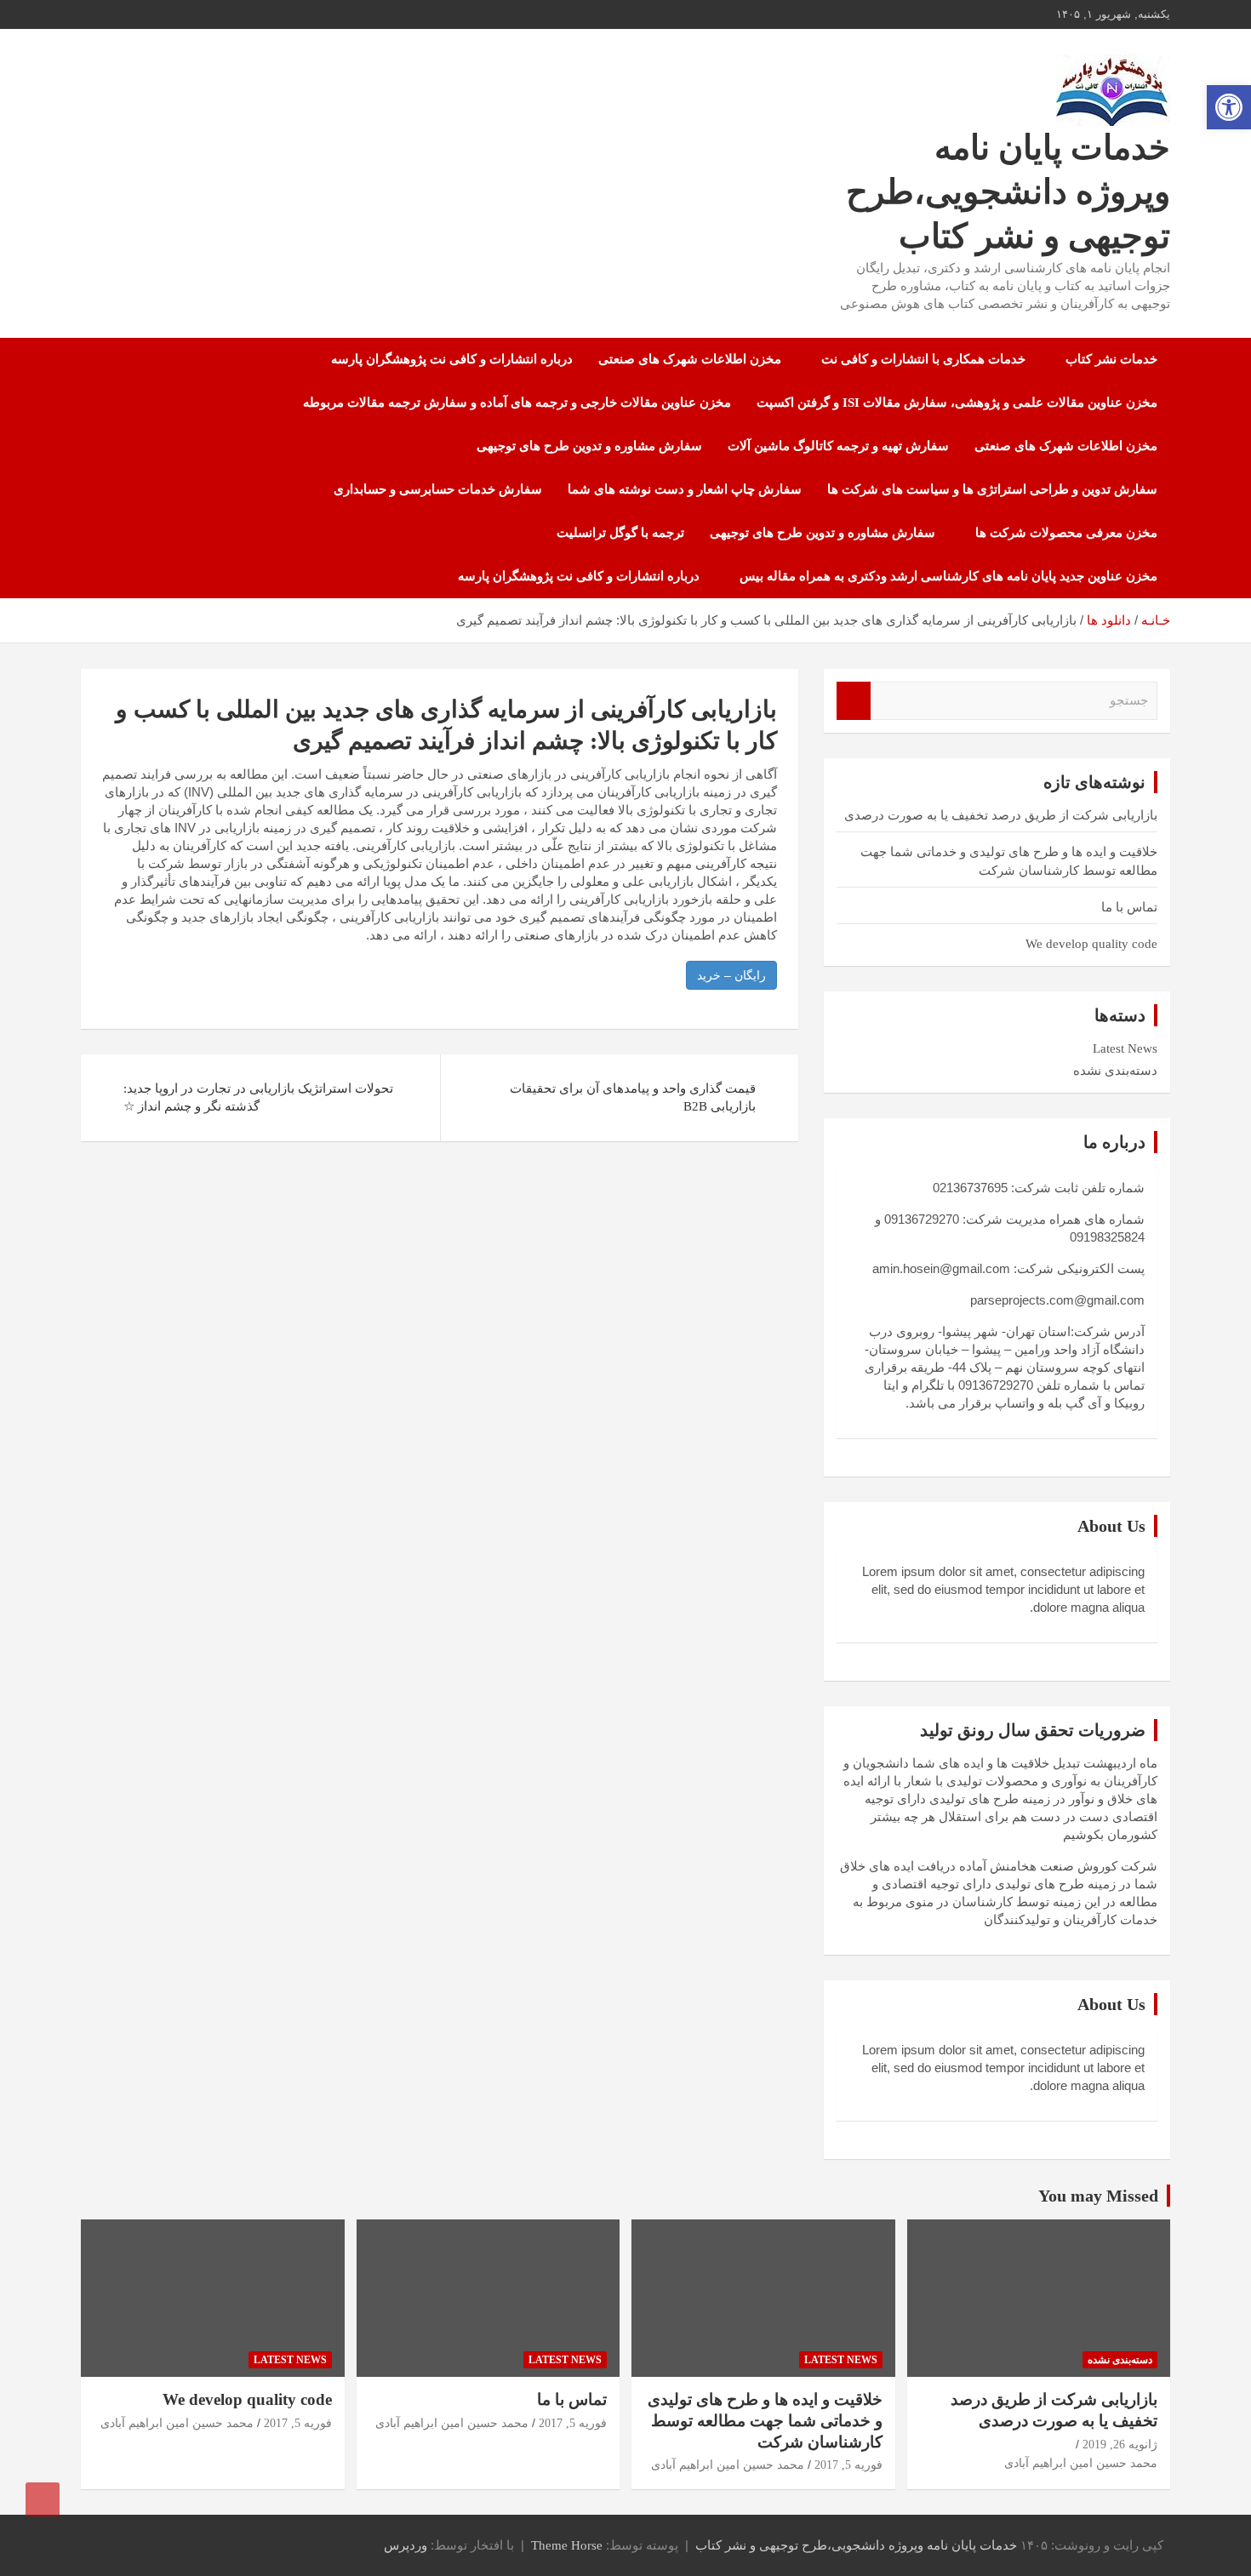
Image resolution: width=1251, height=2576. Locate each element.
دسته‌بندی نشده (1115, 1071)
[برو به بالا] (43, 2499)
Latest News (1125, 1048)
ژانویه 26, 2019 (1120, 2445)
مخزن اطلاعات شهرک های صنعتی (690, 359)
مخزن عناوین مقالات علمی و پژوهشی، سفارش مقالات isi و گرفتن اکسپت (957, 403)
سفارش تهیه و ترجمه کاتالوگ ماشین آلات (838, 446)
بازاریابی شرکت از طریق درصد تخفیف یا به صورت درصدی (1001, 815)
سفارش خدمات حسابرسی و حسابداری (438, 489)
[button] (1229, 107)
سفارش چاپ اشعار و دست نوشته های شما (685, 489)
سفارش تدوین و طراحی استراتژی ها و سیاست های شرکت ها (992, 489)
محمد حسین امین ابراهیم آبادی (1081, 2463)
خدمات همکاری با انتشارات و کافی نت (923, 359)
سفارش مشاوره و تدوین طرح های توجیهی (589, 446)
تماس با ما (1129, 907)
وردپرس (406, 2545)
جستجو (854, 701)
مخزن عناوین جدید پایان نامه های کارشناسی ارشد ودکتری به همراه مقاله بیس (948, 576)
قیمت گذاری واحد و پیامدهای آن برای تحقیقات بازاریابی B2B (633, 1097)
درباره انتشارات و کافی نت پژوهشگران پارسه (452, 359)
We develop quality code (1091, 944)
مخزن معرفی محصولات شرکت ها (1066, 533)
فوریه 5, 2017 (848, 2465)
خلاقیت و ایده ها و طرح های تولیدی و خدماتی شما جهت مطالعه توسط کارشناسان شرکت (765, 2420)
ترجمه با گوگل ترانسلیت (620, 533)
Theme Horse (567, 2545)
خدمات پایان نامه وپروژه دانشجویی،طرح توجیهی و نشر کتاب (1008, 192)
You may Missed (1098, 2196)
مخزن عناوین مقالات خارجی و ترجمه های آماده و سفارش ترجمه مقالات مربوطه (517, 403)
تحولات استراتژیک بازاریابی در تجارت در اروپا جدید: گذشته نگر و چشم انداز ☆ (258, 1097)
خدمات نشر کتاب (1111, 359)
